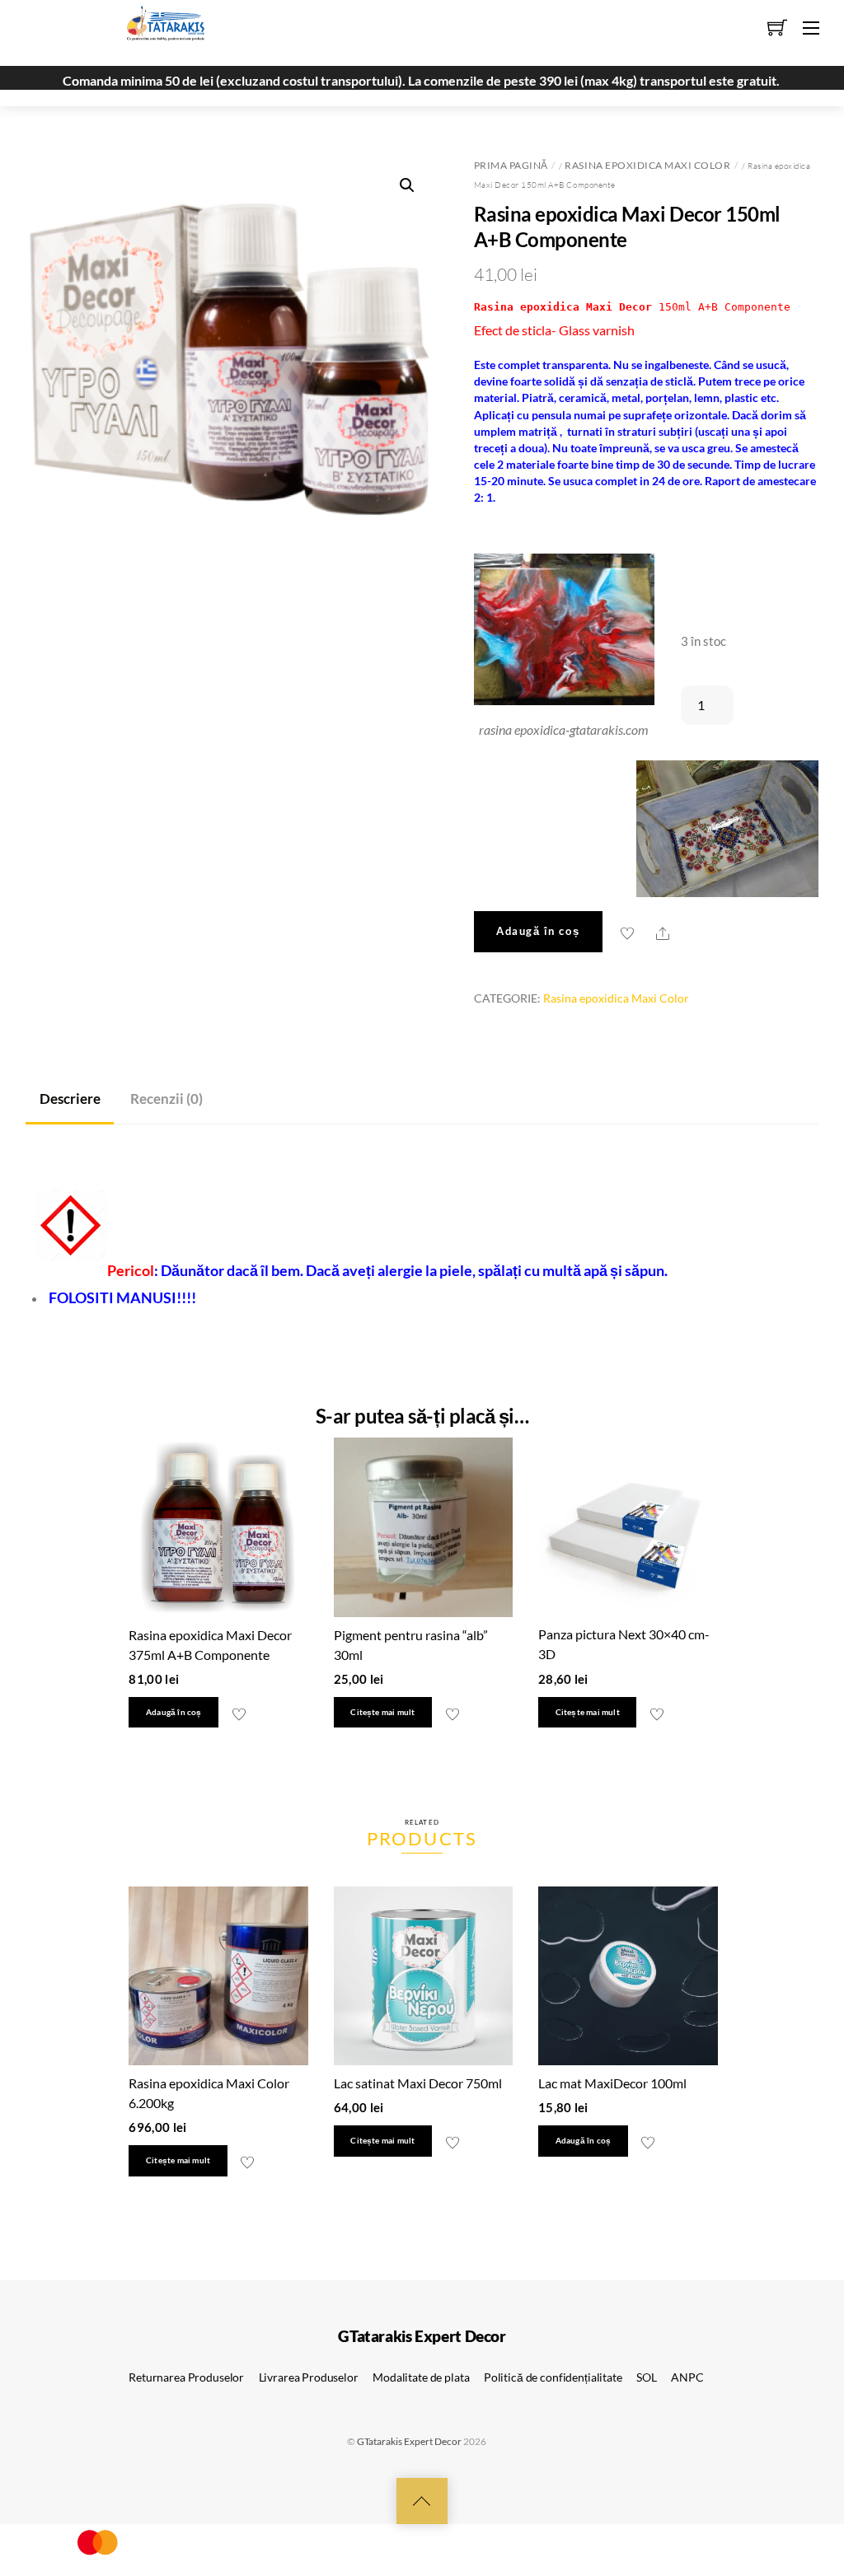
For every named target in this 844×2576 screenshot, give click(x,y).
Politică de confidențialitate (553, 2377)
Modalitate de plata (421, 2377)
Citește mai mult (382, 1712)
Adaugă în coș (538, 931)
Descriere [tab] (70, 1099)
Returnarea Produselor (186, 2377)
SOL (647, 2377)
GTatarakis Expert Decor (409, 2441)
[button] (407, 185)
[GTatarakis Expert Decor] (157, 30)
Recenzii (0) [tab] (166, 1099)
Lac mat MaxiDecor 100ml (612, 2083)
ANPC (687, 2377)
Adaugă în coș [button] (174, 1712)
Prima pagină (511, 165)
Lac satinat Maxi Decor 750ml (418, 2083)
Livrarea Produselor (309, 2377)
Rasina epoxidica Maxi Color (647, 165)
